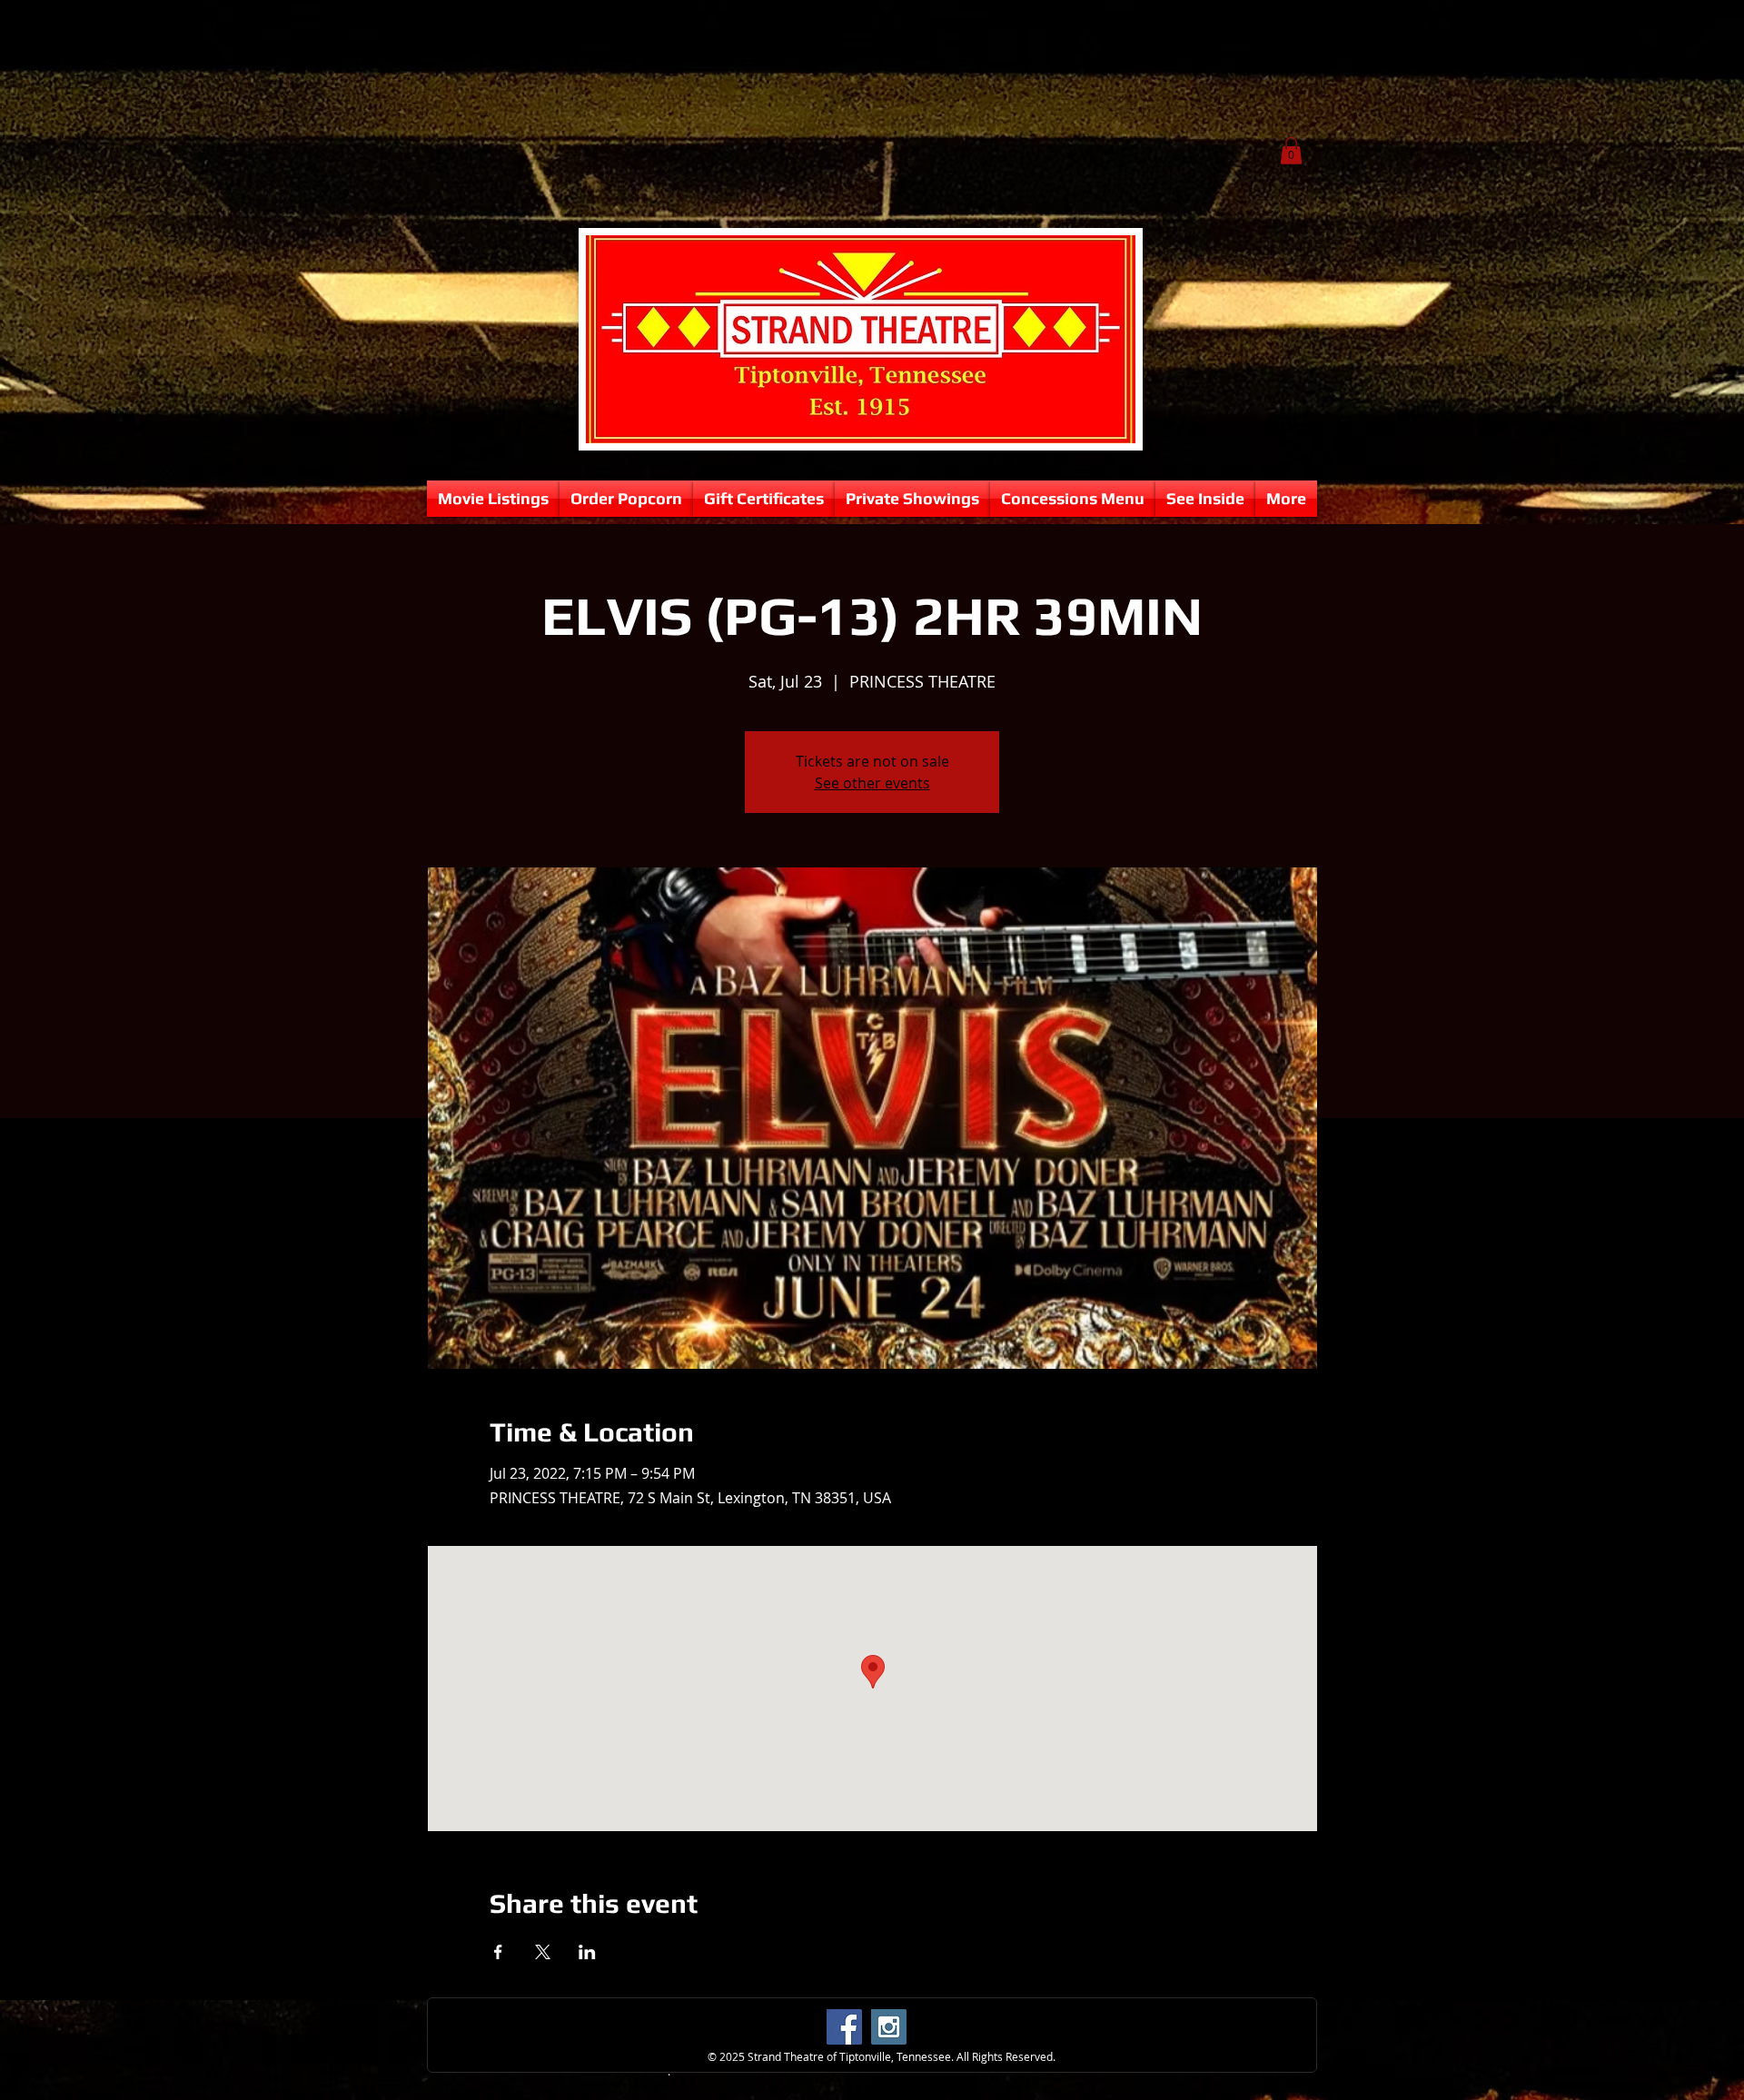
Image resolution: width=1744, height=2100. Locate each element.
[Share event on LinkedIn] (587, 1952)
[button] (1291, 151)
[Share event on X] (543, 1952)
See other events (872, 783)
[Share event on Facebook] (498, 1952)
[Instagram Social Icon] (889, 2027)
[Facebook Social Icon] (844, 2027)
